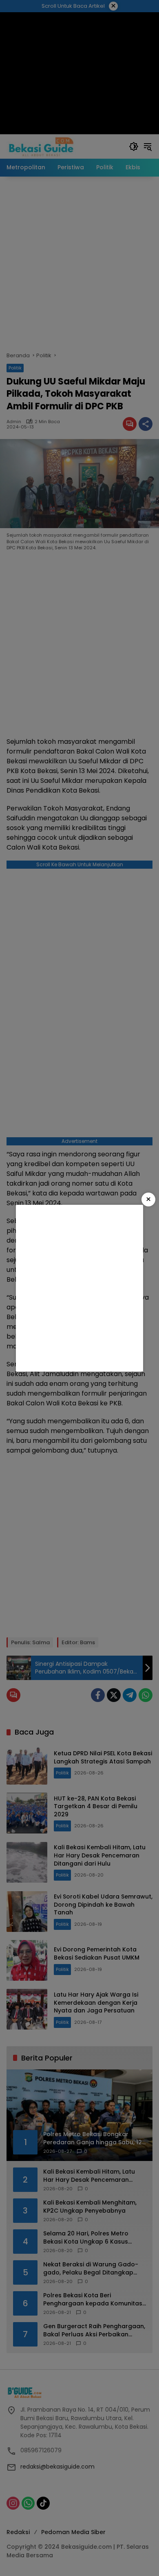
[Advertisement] (79, 1288)
